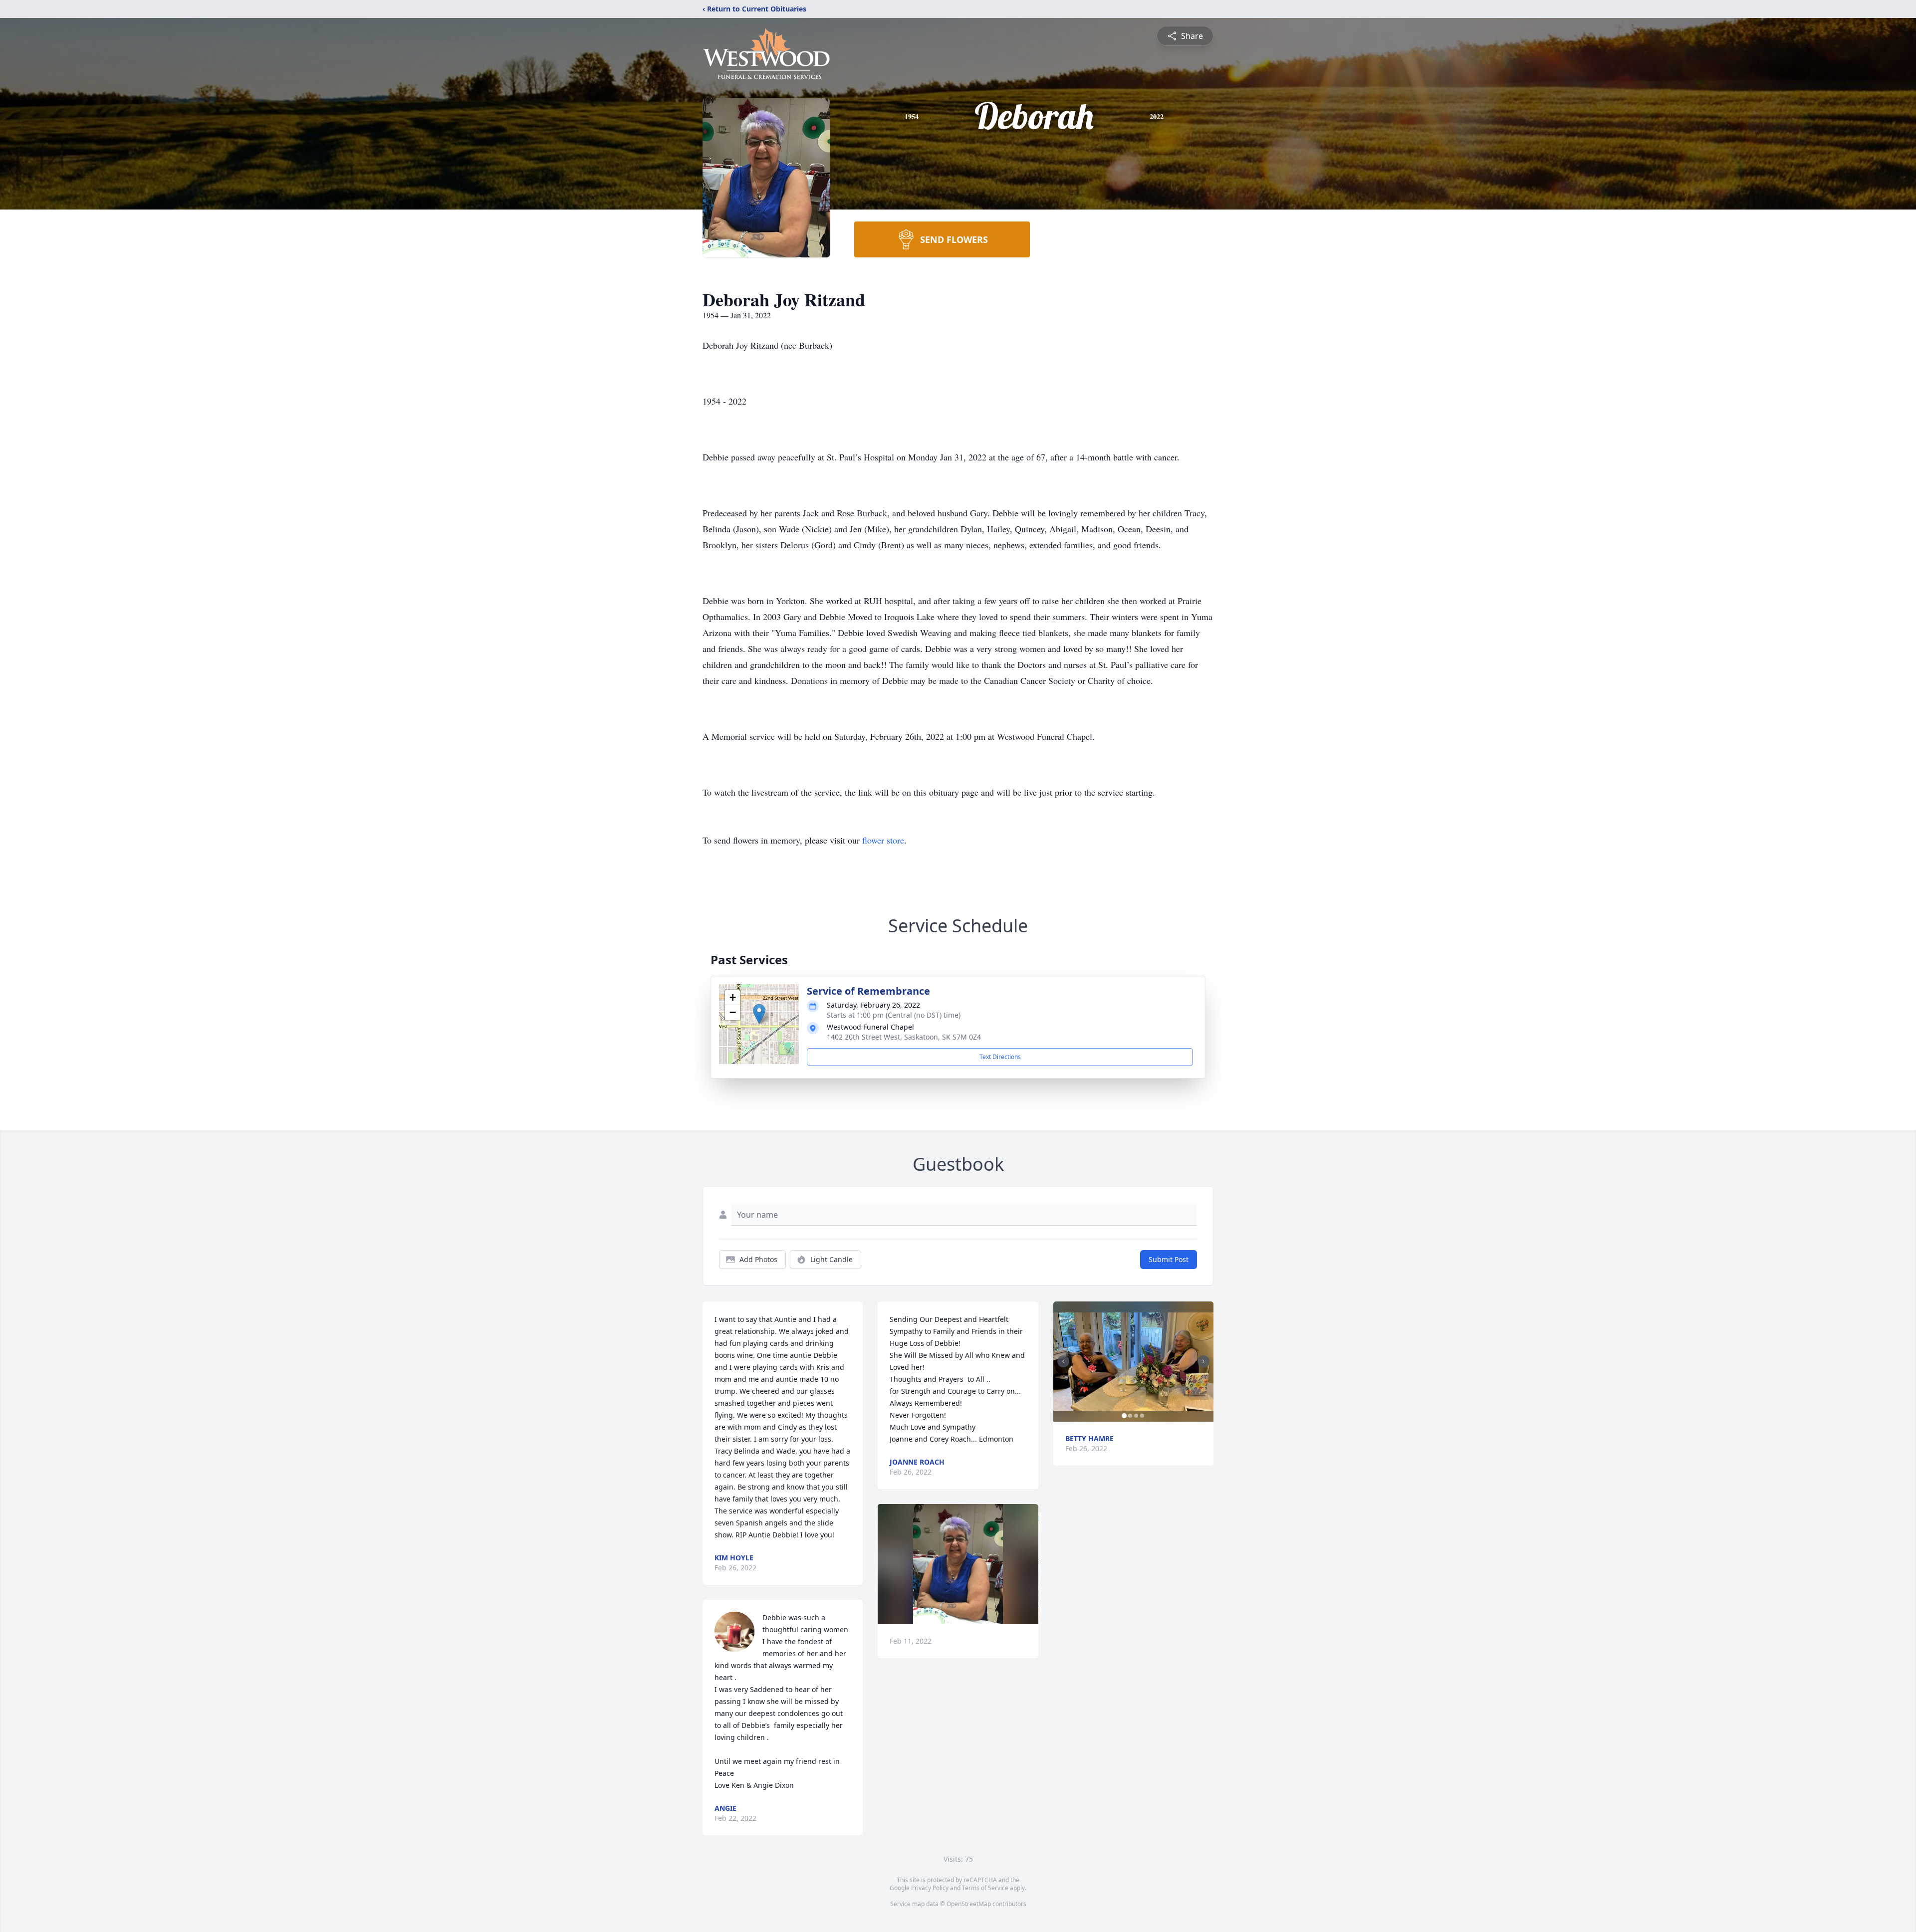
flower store (883, 840)
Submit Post (1169, 1259)
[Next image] (1203, 1361)
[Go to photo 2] (1130, 1416)
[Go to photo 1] (1124, 1416)
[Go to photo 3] (1136, 1416)
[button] (759, 1014)
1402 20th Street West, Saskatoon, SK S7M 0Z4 (904, 1037)
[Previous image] (1063, 1361)
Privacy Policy (930, 1888)
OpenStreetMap (969, 1904)
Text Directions (1000, 1057)
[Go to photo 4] (1142, 1416)
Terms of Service (985, 1888)
